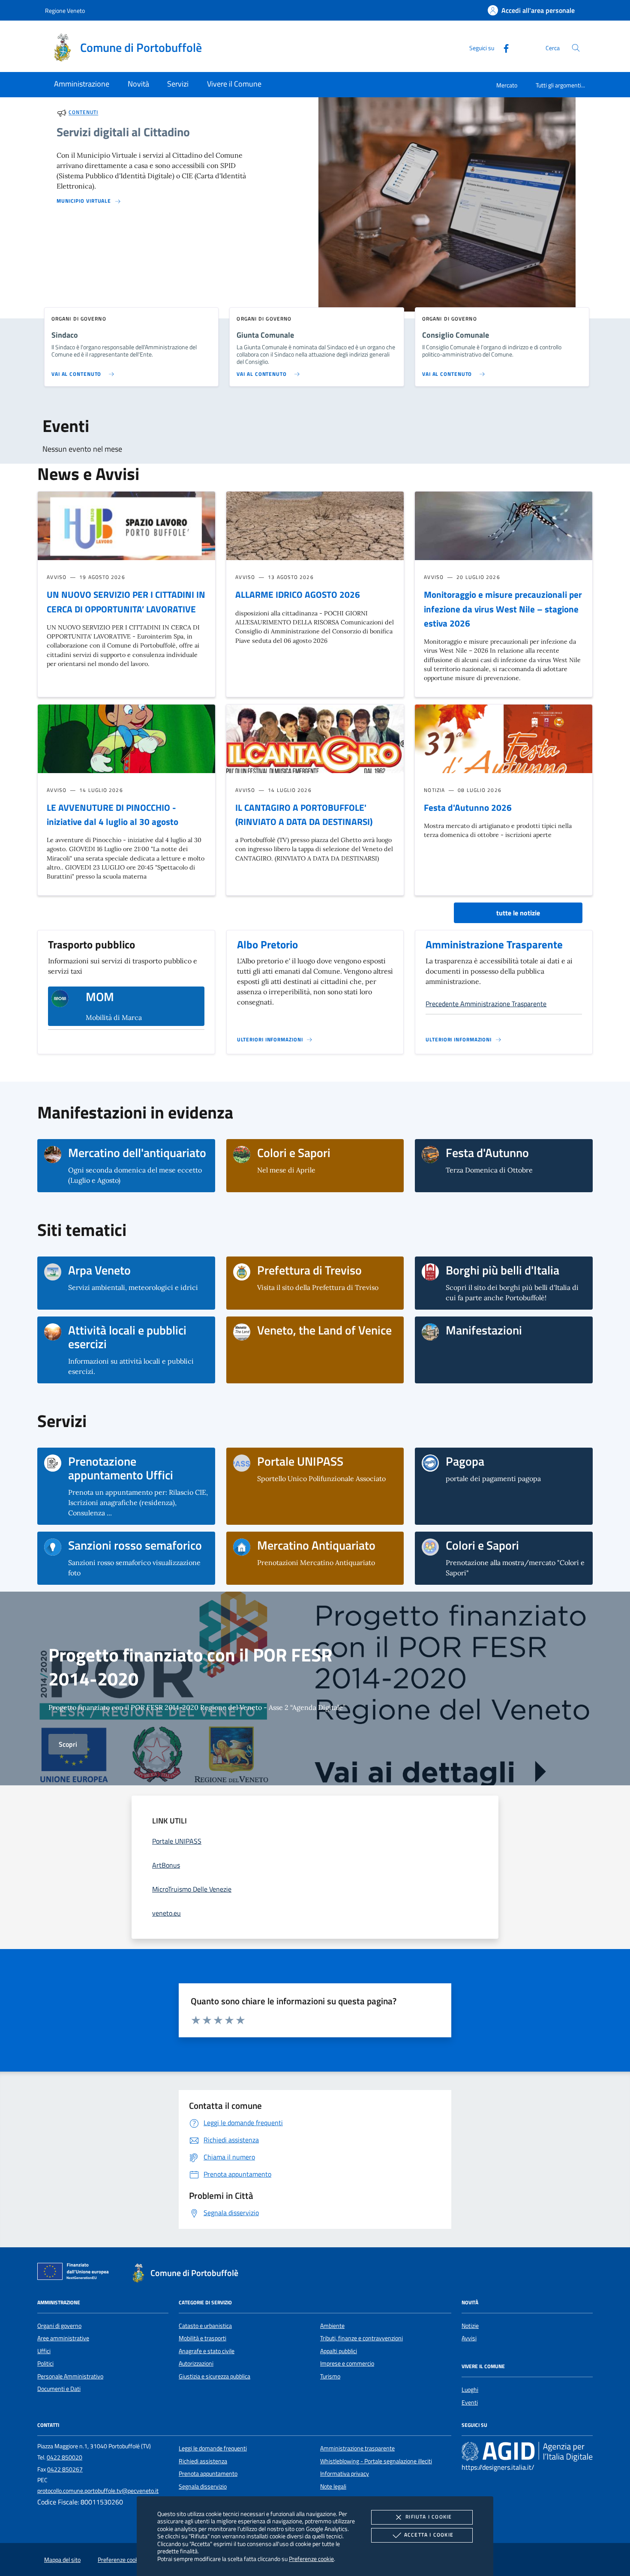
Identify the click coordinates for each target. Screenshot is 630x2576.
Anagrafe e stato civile (207, 2351)
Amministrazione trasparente (357, 2448)
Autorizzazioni (196, 2363)
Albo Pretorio (267, 945)
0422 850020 (64, 2457)
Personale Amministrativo (70, 2376)
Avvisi (469, 2338)
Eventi (470, 2402)
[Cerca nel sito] (576, 48)
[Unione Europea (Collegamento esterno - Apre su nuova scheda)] (75, 2273)
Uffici (44, 2351)
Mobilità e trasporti (202, 2338)
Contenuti (83, 112)
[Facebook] (503, 47)
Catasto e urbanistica (205, 2326)
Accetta (429, 2535)
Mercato (507, 85)
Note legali (333, 2486)
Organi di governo (59, 2326)
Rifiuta (429, 2517)
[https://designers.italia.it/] (527, 2451)
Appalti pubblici (339, 2351)
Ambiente (332, 2326)
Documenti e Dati (59, 2389)
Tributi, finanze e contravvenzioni (361, 2338)
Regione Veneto (65, 10)
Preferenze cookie (311, 2559)
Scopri (68, 1744)
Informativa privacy (345, 2474)
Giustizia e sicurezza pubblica (214, 2376)
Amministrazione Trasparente (494, 945)
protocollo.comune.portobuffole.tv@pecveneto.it (98, 2491)
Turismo (330, 2376)
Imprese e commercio (347, 2363)
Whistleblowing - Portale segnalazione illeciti (376, 2461)
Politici (45, 2363)
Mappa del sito (62, 2560)
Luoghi (470, 2390)
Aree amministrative (63, 2338)
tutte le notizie (518, 913)
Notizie (470, 2326)
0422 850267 (65, 2469)
